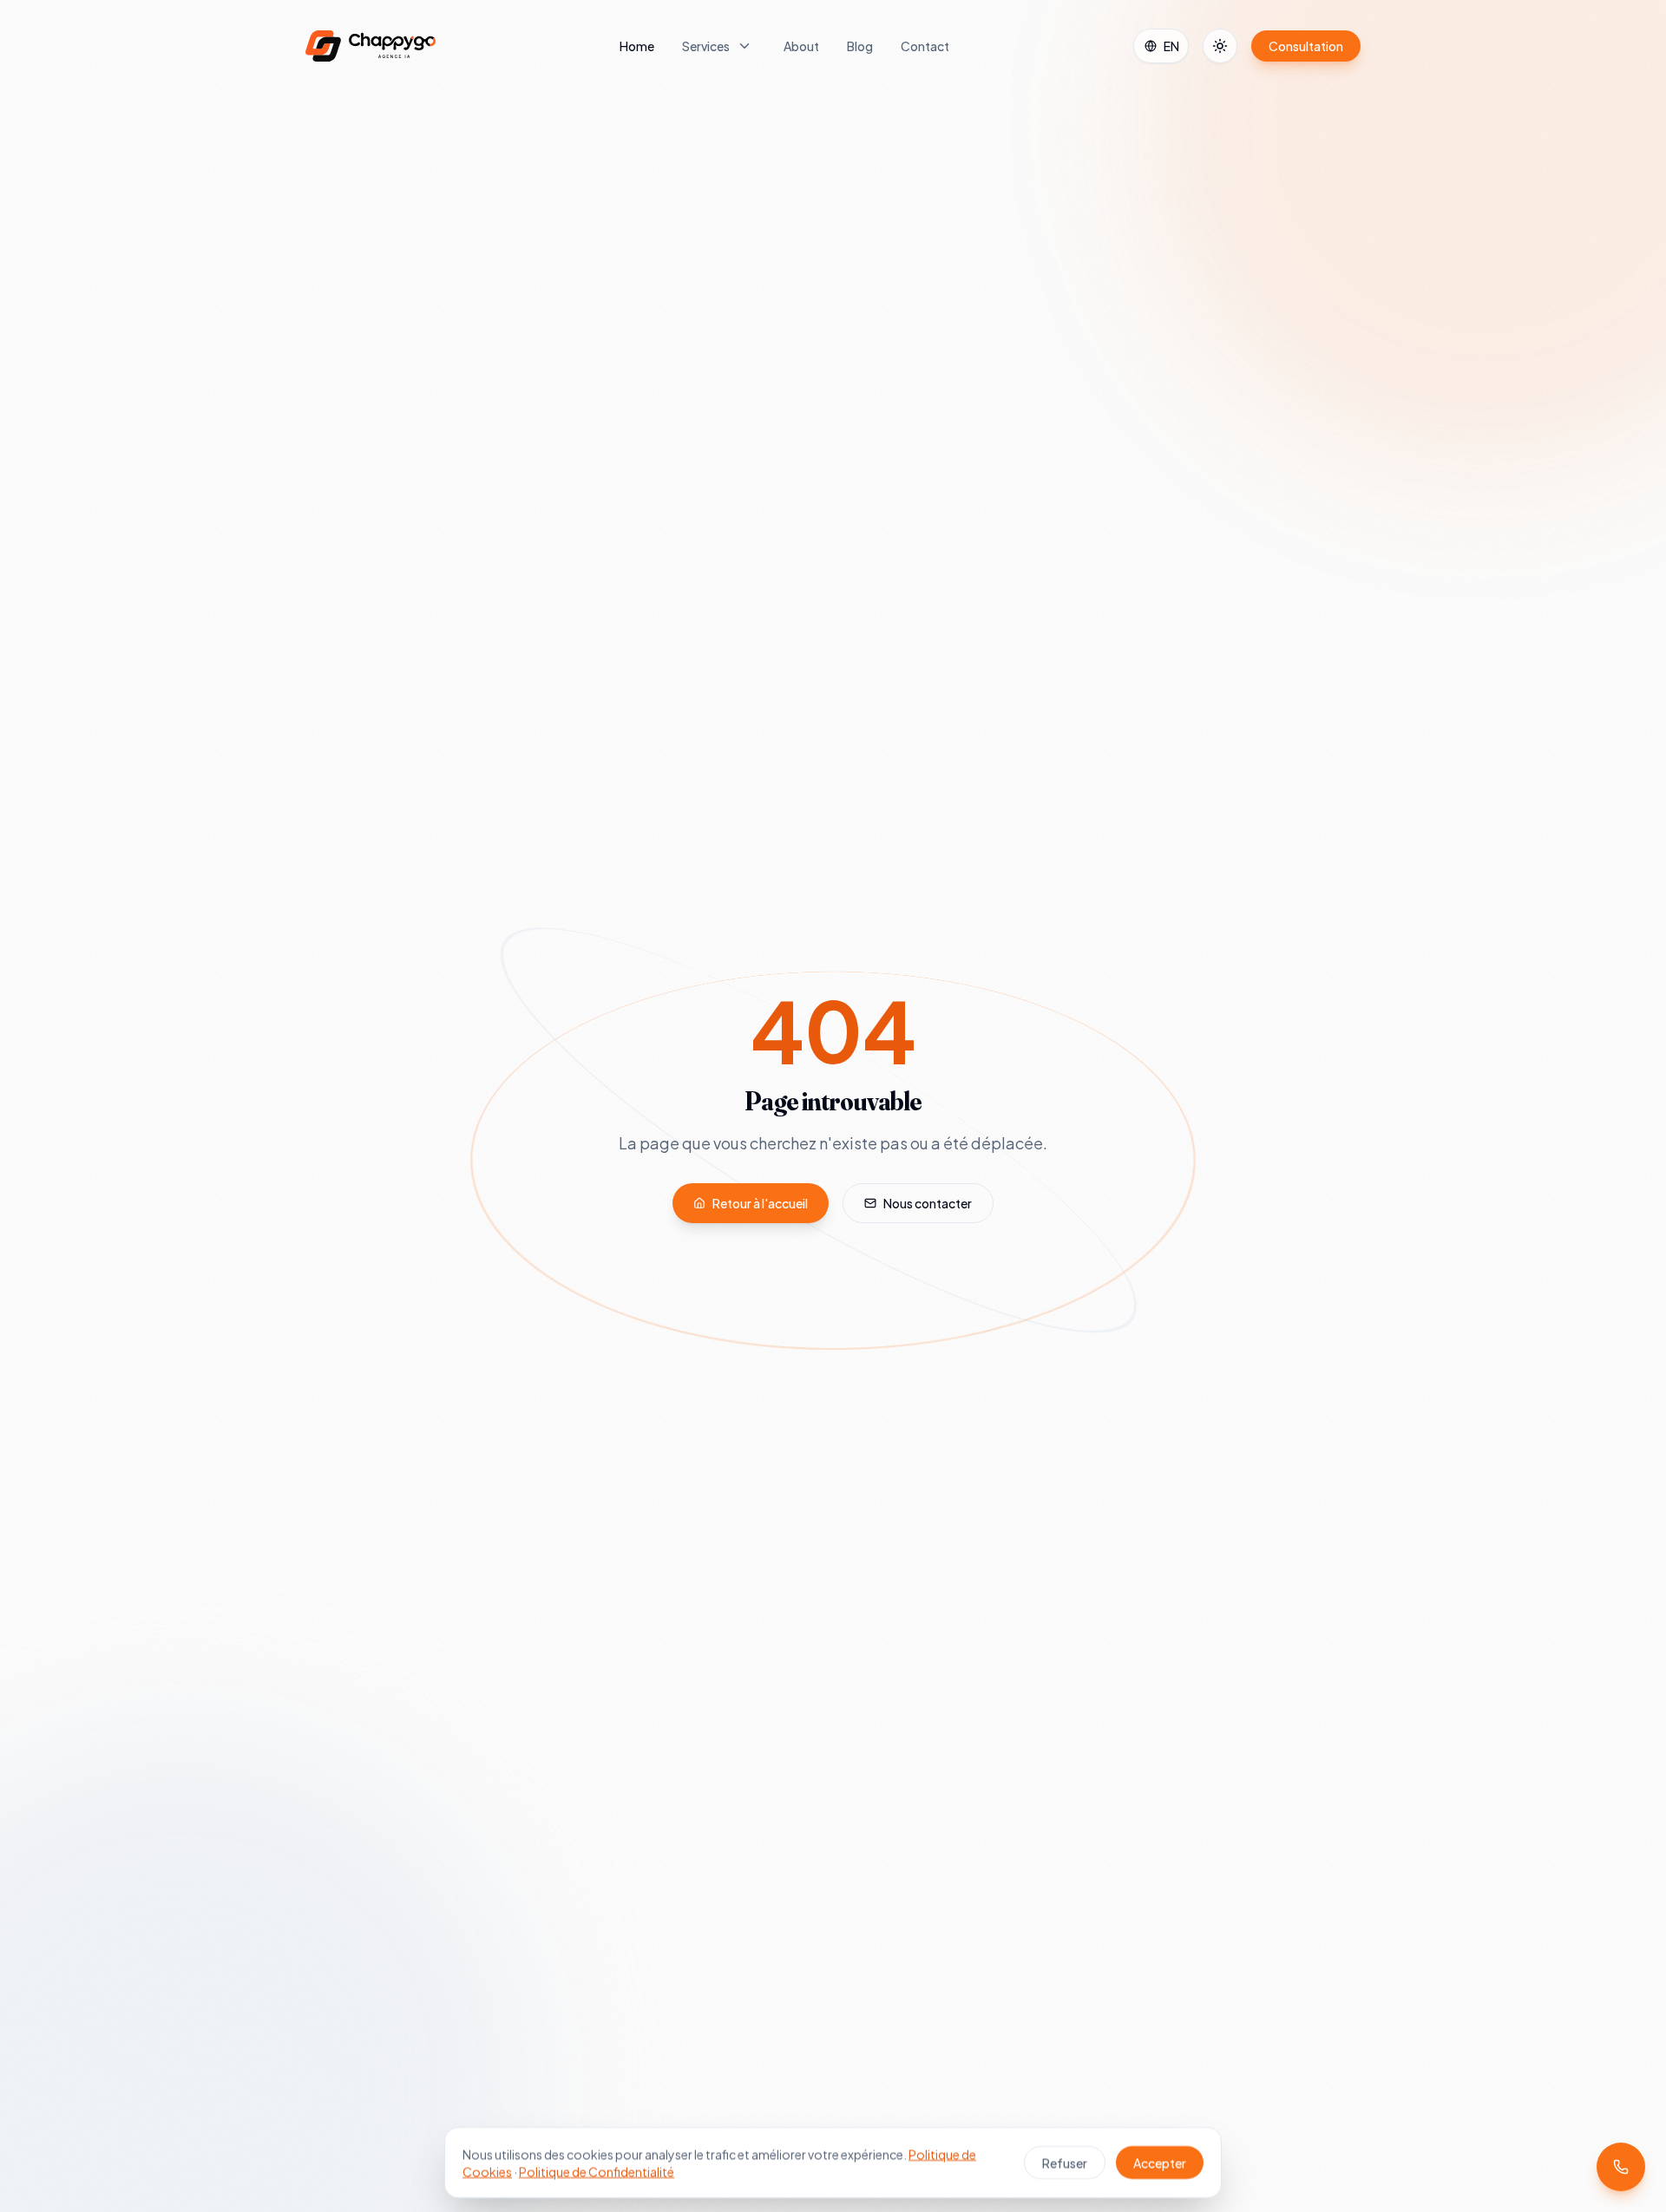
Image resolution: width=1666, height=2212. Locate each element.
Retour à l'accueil (760, 1203)
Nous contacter (928, 1203)
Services (706, 46)
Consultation (1306, 46)
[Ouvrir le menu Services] (744, 46)
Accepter (1160, 2163)
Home (637, 46)
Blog (860, 46)
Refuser (1065, 2163)
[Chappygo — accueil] (371, 46)
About (801, 46)
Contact (925, 46)
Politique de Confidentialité (597, 2171)
